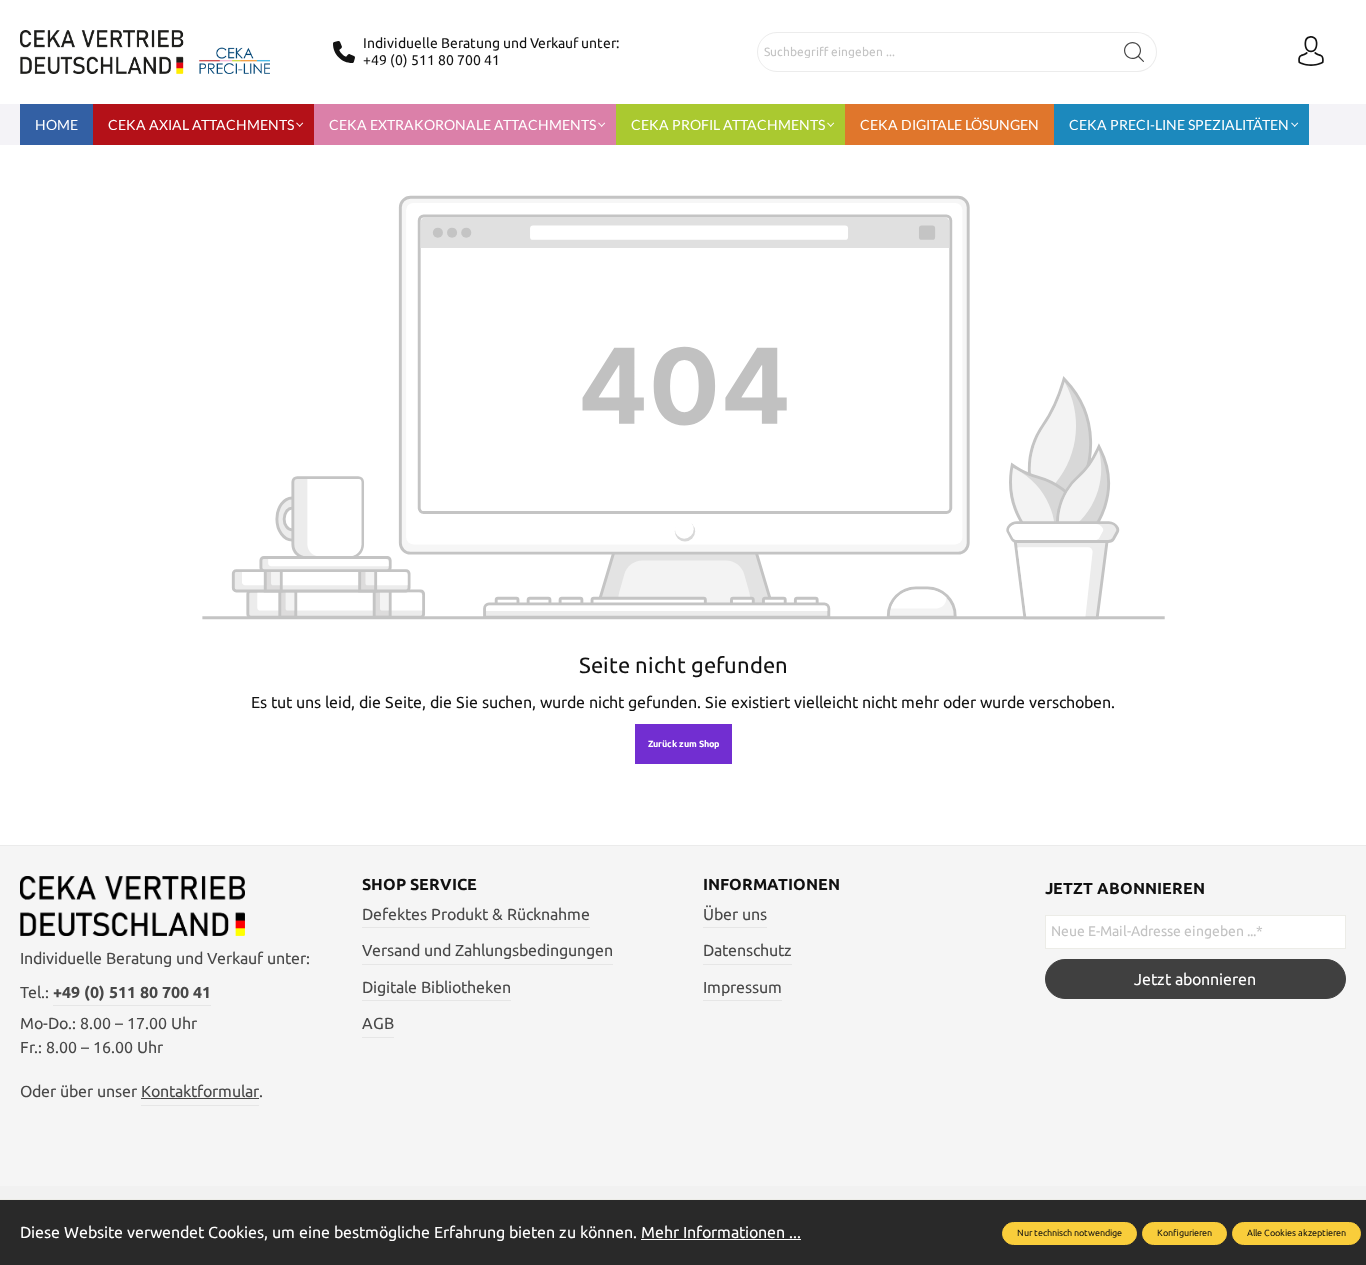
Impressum (742, 987)
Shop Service (419, 884)
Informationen (771, 884)
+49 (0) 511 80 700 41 (431, 60)
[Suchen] (1134, 52)
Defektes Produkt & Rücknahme (476, 914)
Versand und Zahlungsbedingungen (487, 950)
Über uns (735, 914)
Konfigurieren (1184, 1233)
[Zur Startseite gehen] (145, 52)
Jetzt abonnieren (1195, 979)
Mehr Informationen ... (721, 1232)
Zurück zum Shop (683, 744)
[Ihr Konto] (1311, 52)
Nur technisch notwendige (1069, 1233)
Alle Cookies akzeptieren (1296, 1233)
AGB (378, 1023)
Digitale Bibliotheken (436, 987)
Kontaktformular (200, 1091)
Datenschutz (747, 950)
